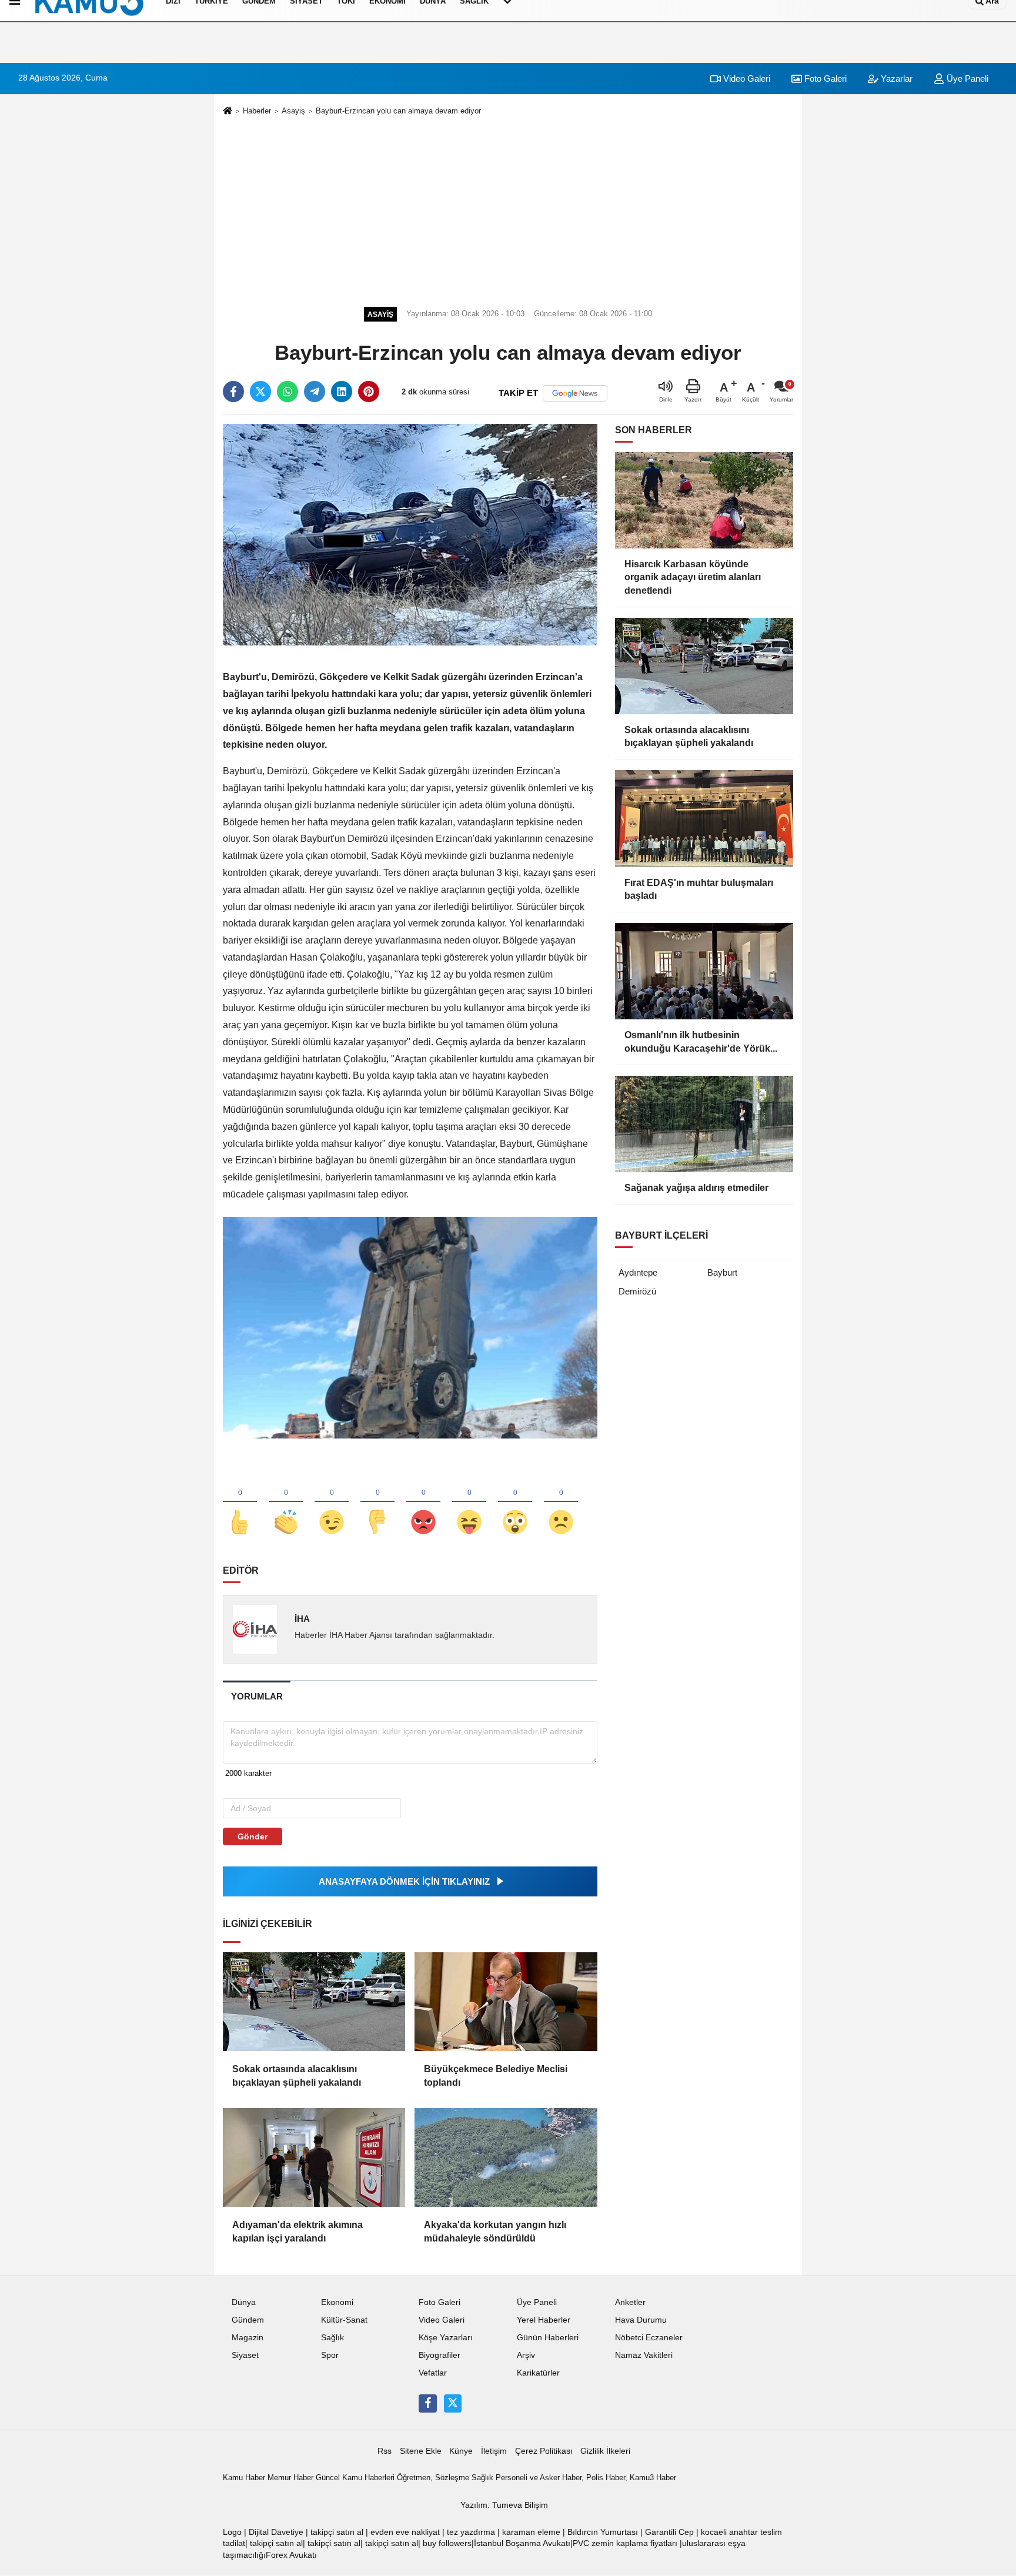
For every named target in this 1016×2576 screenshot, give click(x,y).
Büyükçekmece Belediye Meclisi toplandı (496, 2075)
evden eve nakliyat (405, 2532)
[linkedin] (342, 392)
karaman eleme (531, 2532)
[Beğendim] (240, 1503)
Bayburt (722, 1272)
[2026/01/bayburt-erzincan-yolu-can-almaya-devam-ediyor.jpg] (410, 1327)
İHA (302, 1619)
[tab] (257, 1696)
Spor (330, 2355)
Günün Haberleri (548, 2338)
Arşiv (526, 2355)
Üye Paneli (966, 78)
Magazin (248, 2338)
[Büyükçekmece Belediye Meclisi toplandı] (506, 2002)
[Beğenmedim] (377, 1503)
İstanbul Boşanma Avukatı (522, 2543)
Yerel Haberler (544, 2320)
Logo (232, 2532)
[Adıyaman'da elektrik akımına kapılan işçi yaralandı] (314, 2157)
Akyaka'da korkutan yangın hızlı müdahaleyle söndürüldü (495, 2231)
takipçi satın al (337, 2532)
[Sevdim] (332, 1503)
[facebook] (233, 392)
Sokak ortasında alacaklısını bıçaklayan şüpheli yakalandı (297, 2075)
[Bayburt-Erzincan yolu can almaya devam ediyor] (410, 534)
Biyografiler (440, 2355)
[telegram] (315, 392)
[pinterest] (369, 392)
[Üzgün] (561, 1503)
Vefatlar (433, 2373)
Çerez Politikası (544, 2451)
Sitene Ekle (421, 2451)
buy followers (447, 2543)
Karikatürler (538, 2373)
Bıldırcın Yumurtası (603, 2532)
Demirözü (637, 1291)
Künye (461, 2451)
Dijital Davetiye (276, 2532)
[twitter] (260, 392)
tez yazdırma (471, 2532)
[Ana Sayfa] (228, 111)
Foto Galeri (824, 78)
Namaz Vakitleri (644, 2355)
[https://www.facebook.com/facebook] (427, 2403)
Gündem (248, 2320)
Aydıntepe (638, 1272)
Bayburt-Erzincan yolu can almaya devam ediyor (398, 111)
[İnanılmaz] (515, 1503)
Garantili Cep (669, 2532)
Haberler (257, 111)
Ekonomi (337, 2302)
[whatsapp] (288, 392)
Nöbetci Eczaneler (649, 2338)
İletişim (494, 2451)
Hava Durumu (641, 2320)
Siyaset (245, 2355)
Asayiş (293, 111)
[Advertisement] (508, 209)
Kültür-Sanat (344, 2320)
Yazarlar (895, 78)
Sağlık (332, 2338)
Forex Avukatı (291, 2555)
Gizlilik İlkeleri (605, 2451)
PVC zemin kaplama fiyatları (625, 2543)
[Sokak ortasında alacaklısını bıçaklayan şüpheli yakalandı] (314, 2002)
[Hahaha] (469, 1503)
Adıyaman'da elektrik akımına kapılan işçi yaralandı (298, 2231)
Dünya (244, 2302)
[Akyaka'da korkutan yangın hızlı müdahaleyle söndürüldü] (506, 2157)
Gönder (253, 1836)
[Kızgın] (423, 1503)
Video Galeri (746, 78)
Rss (385, 2451)
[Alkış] (286, 1503)
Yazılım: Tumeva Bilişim (504, 2505)
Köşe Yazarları (446, 2338)
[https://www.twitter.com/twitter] (453, 2403)
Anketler (630, 2302)
